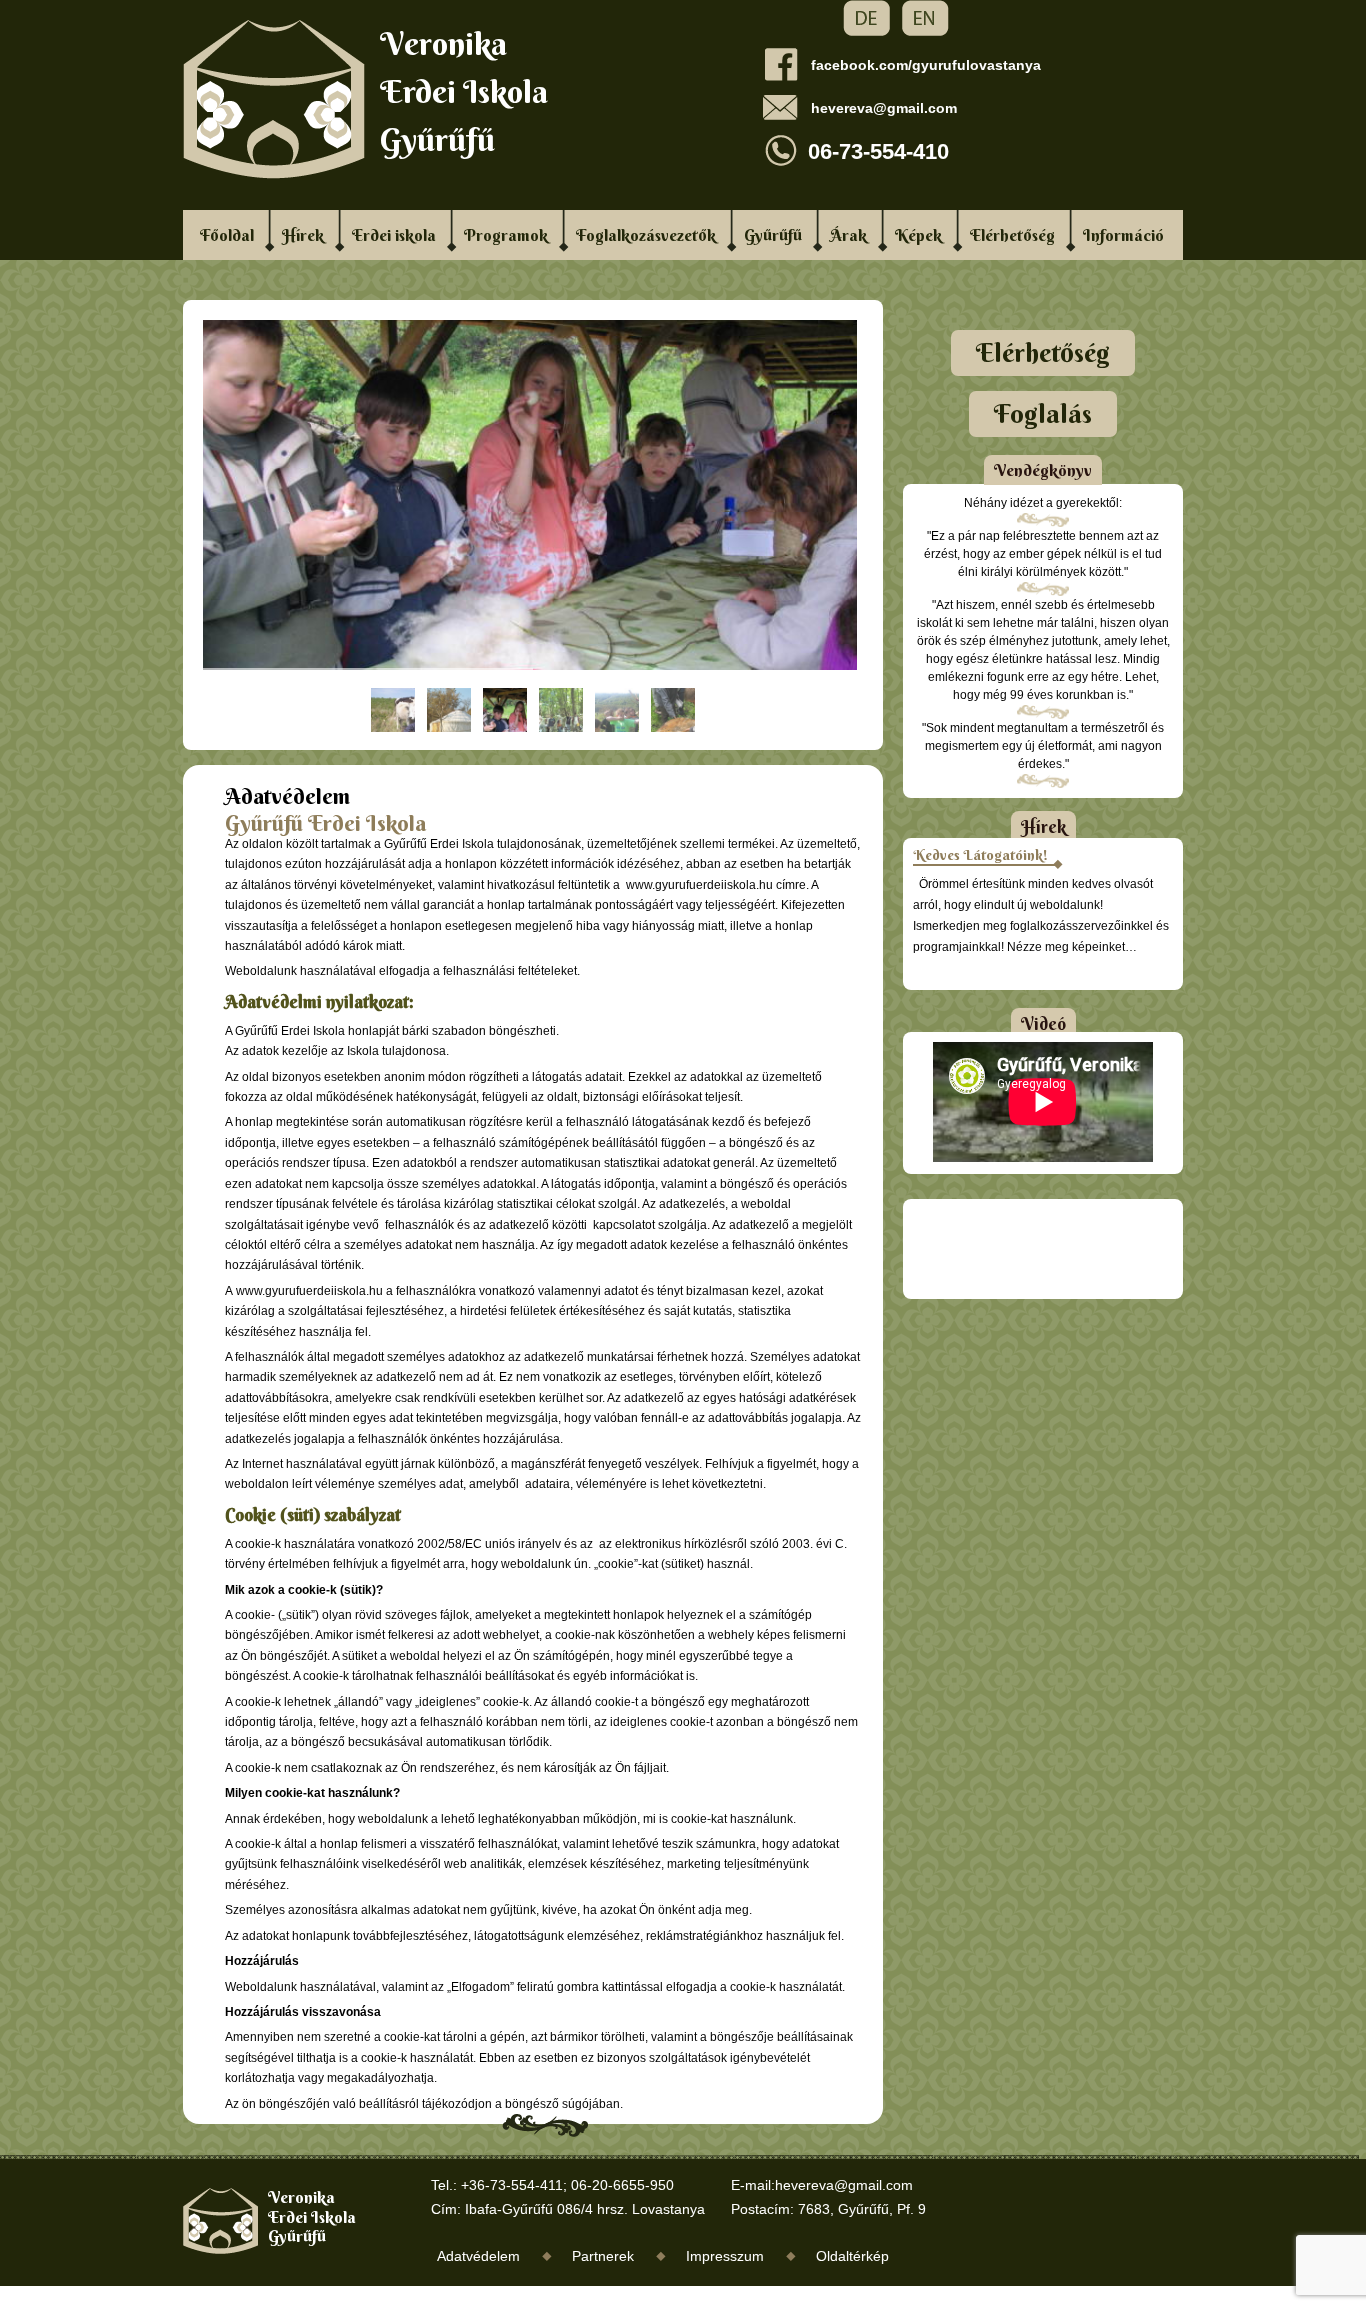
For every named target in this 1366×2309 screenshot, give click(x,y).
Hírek (303, 235)
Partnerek (603, 2256)
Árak (848, 235)
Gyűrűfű (773, 235)
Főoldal (227, 235)
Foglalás (1043, 414)
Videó (1043, 1023)
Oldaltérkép (852, 2256)
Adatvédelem (478, 2256)
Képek (918, 235)
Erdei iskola (394, 235)
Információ (1123, 235)
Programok (506, 235)
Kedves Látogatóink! (980, 855)
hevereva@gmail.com (884, 108)
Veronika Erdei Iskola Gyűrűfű (464, 91)
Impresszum (725, 2256)
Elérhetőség (1012, 235)
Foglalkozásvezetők (646, 235)
